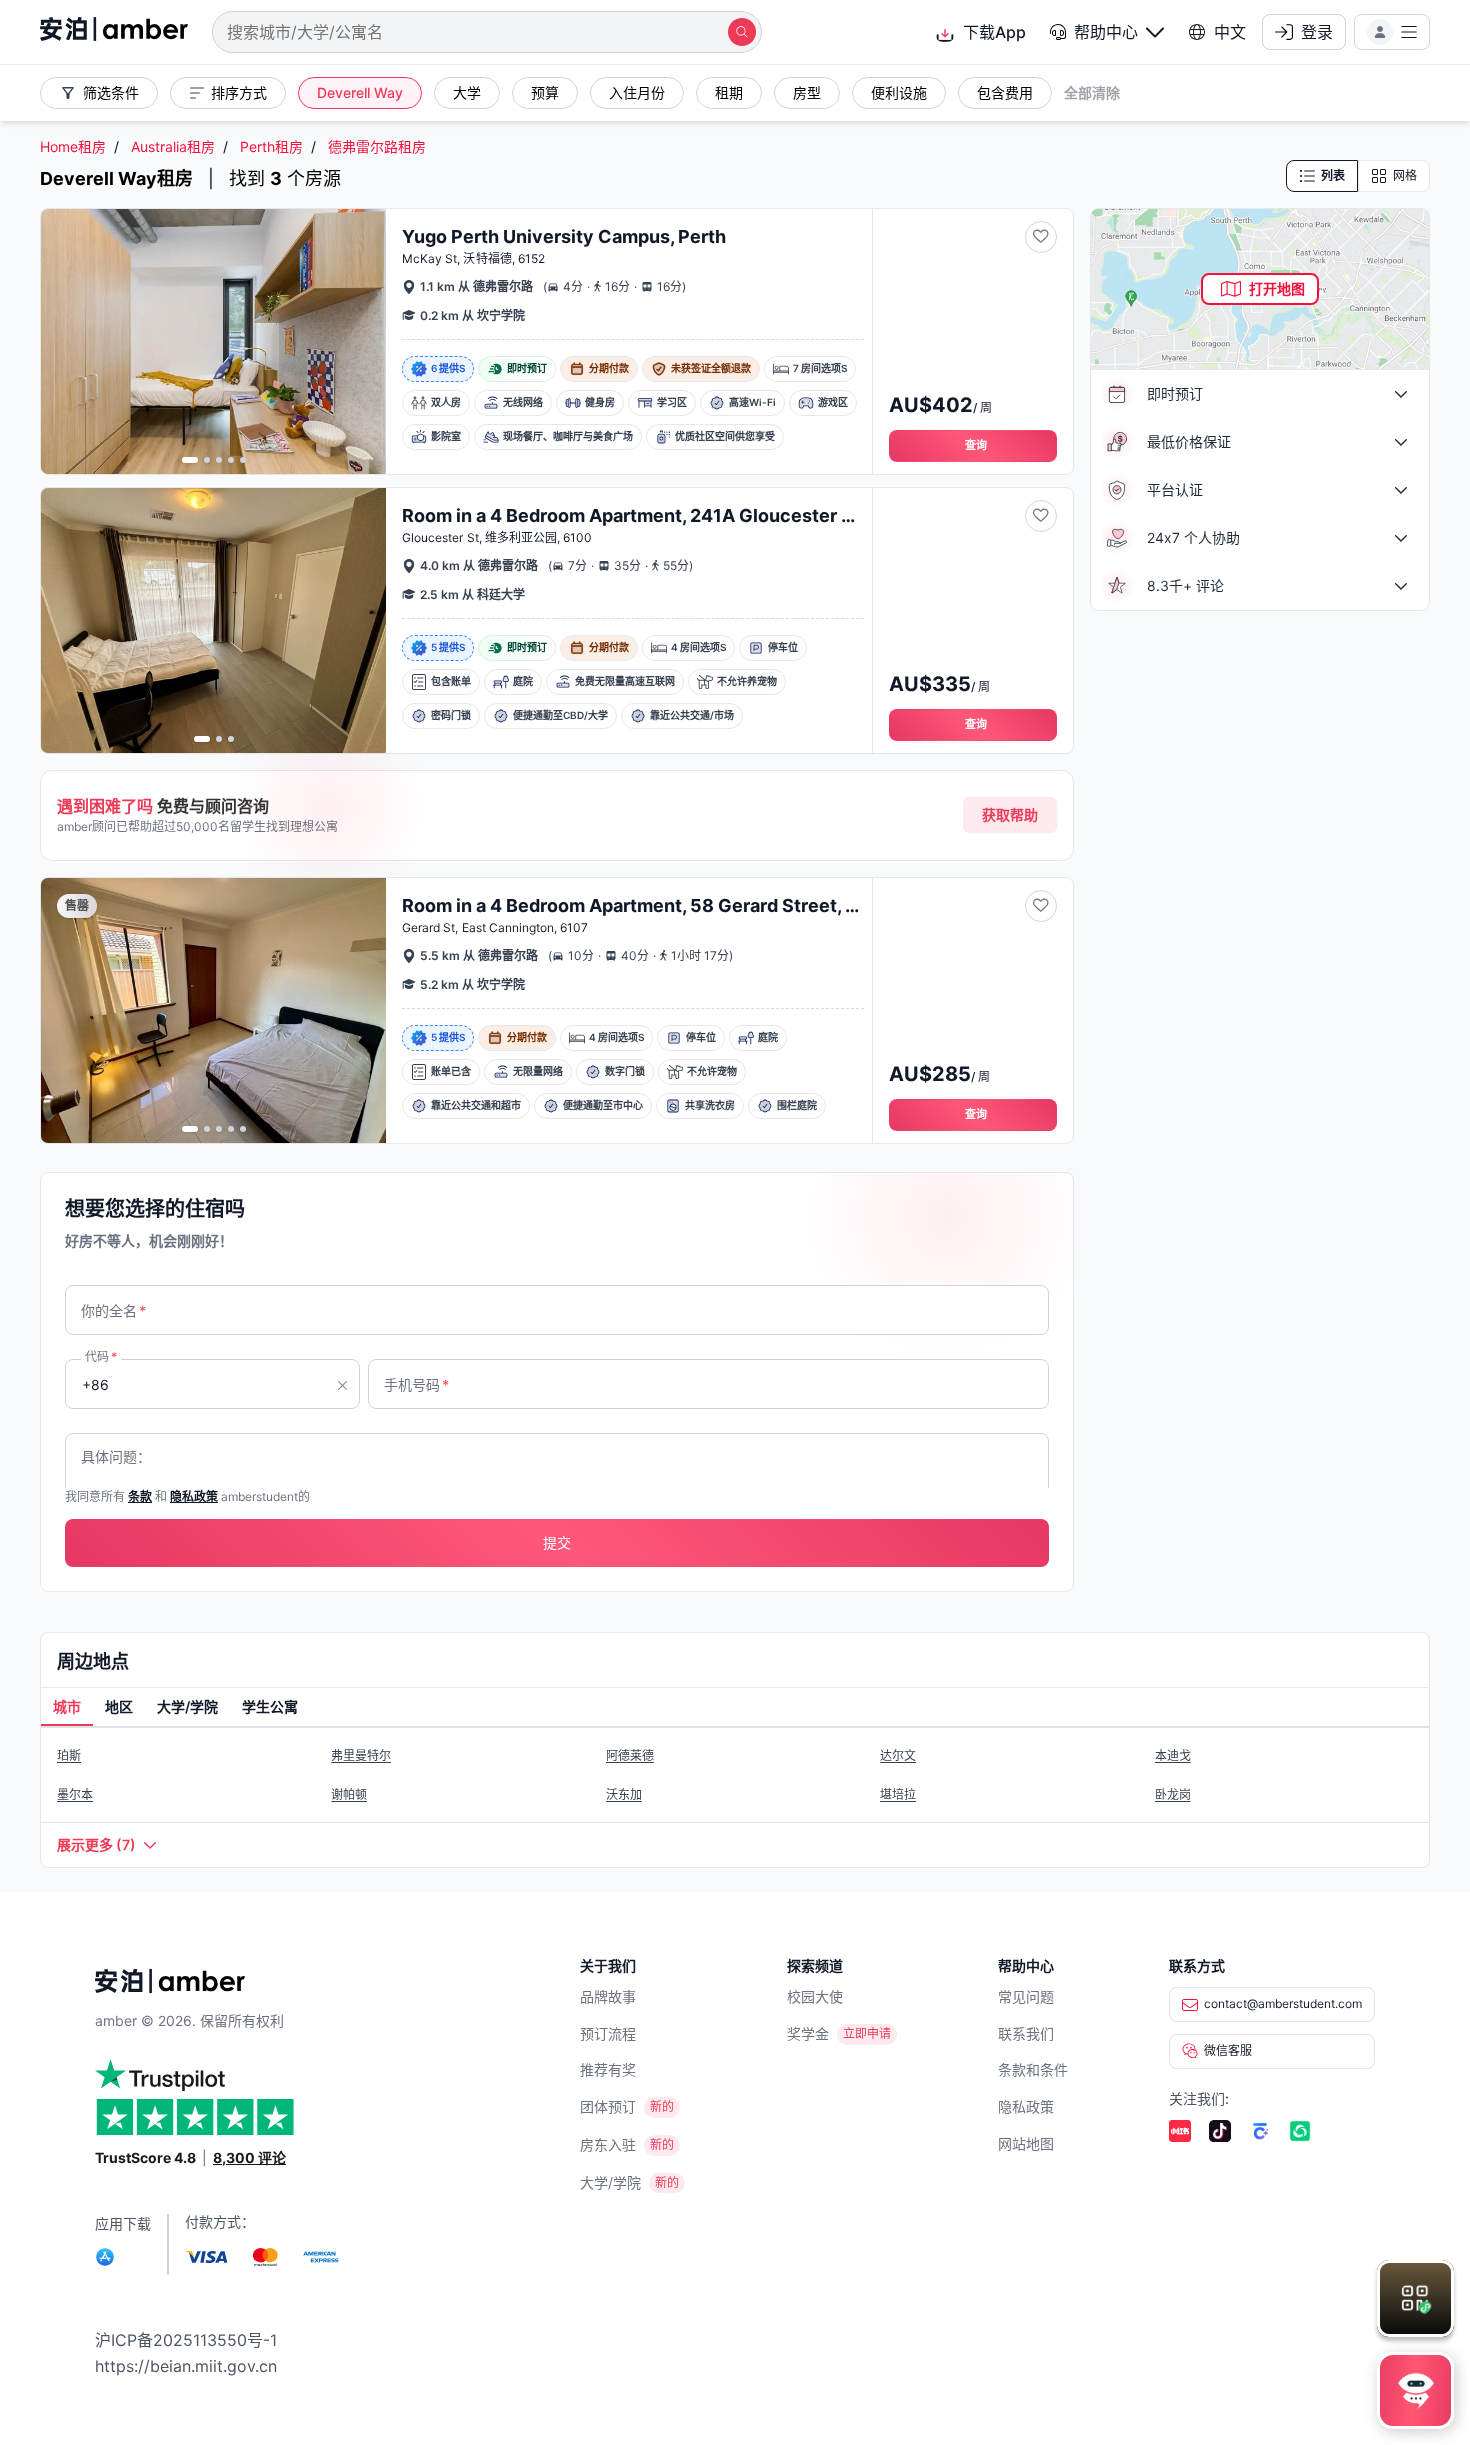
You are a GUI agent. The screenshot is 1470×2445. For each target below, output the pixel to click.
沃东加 (624, 1794)
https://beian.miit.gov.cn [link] (186, 2366)
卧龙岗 (1173, 1794)
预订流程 (608, 2033)
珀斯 (69, 1755)
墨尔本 (75, 1794)
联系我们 (1026, 2033)
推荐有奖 (608, 2069)
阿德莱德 (630, 1755)
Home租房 (73, 146)
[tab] (67, 1708)
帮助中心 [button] (1106, 32)
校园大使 (815, 1996)
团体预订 (608, 2106)
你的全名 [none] (113, 1310)
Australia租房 (173, 146)
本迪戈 (1173, 1755)
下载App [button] (994, 32)
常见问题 (1026, 1996)
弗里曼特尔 (361, 1755)
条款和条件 (1033, 2069)
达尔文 (898, 1755)
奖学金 (808, 2033)
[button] (1107, 32)
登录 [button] (1317, 32)
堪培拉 (898, 1794)
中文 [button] (1230, 32)
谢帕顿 (349, 1794)
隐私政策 (1026, 2106)
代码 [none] (101, 1356)
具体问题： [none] (116, 1456)
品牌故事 (608, 1996)
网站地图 (1026, 2143)
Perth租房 (271, 146)
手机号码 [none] (416, 1384)
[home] (114, 31)
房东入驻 (608, 2144)
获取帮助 (1010, 814)
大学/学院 (610, 2182)
